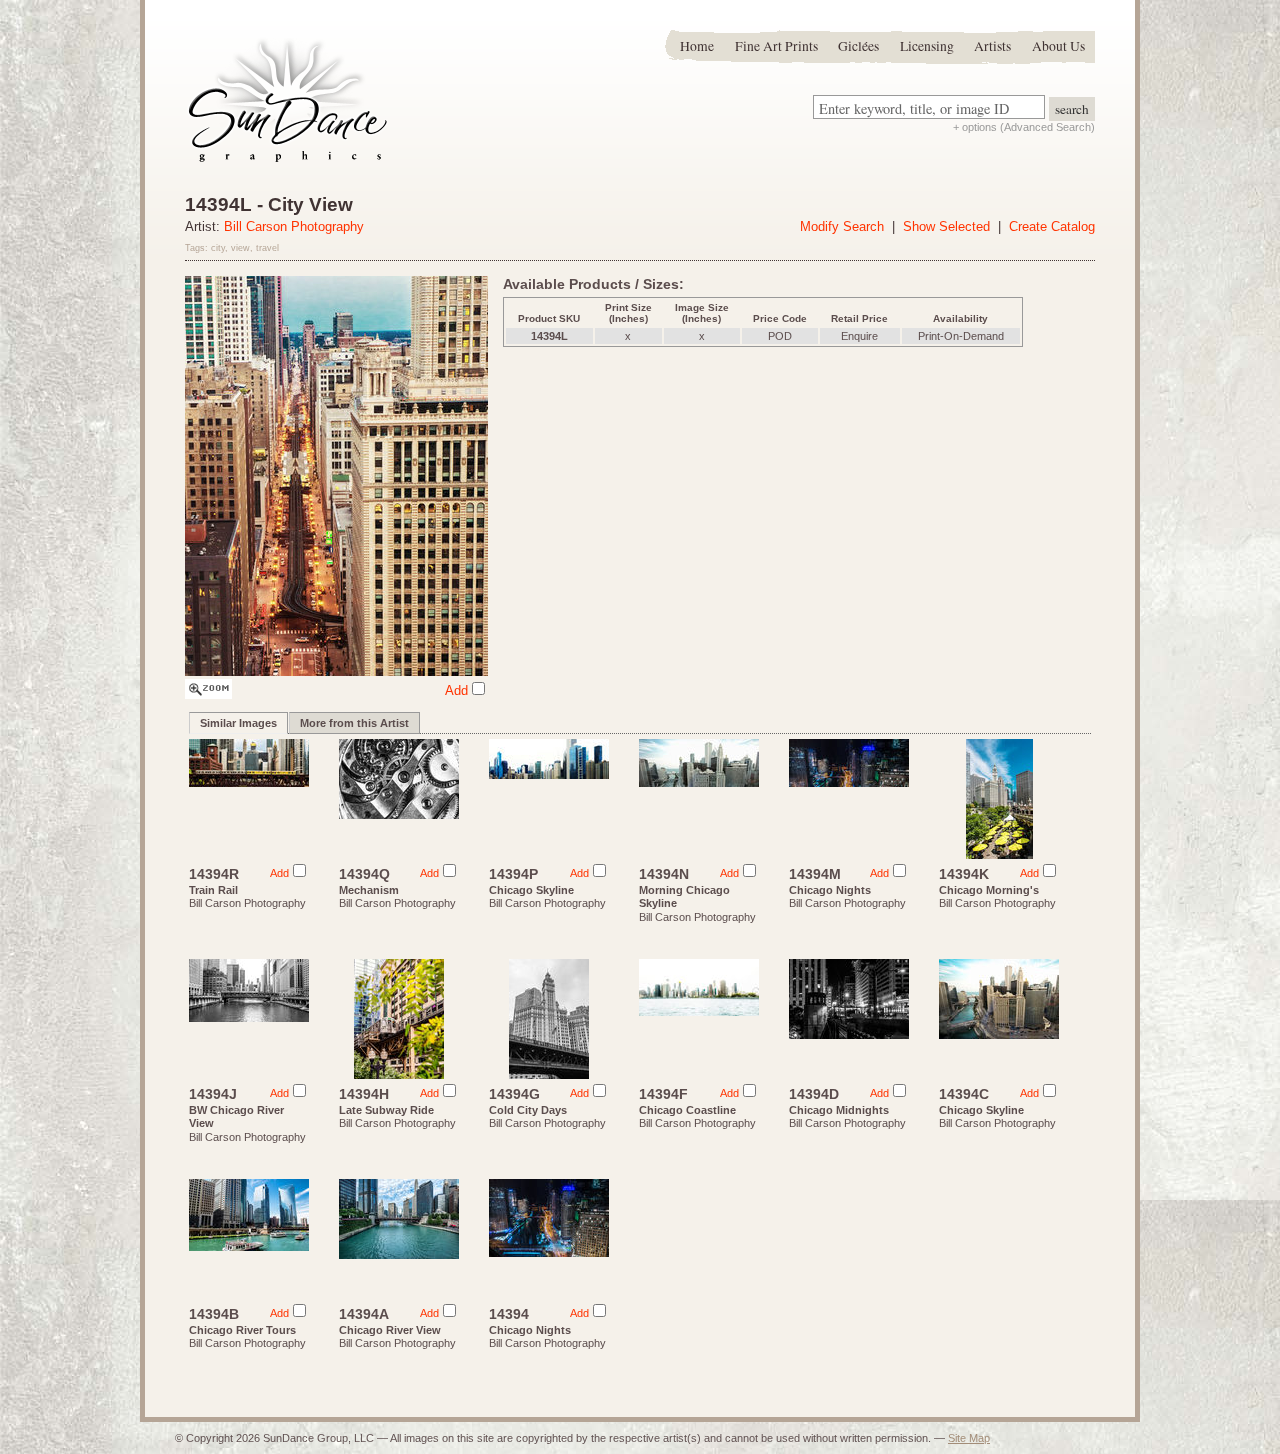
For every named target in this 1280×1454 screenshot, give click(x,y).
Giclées (858, 46)
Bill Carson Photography (294, 226)
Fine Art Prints (776, 46)
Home (697, 46)
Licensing (927, 46)
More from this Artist (354, 723)
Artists (992, 46)
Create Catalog (1052, 226)
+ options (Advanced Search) (1024, 127)
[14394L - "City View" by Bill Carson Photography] (208, 694)
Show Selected (946, 226)
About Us (1058, 46)
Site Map (969, 1438)
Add (456, 690)
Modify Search (842, 226)
